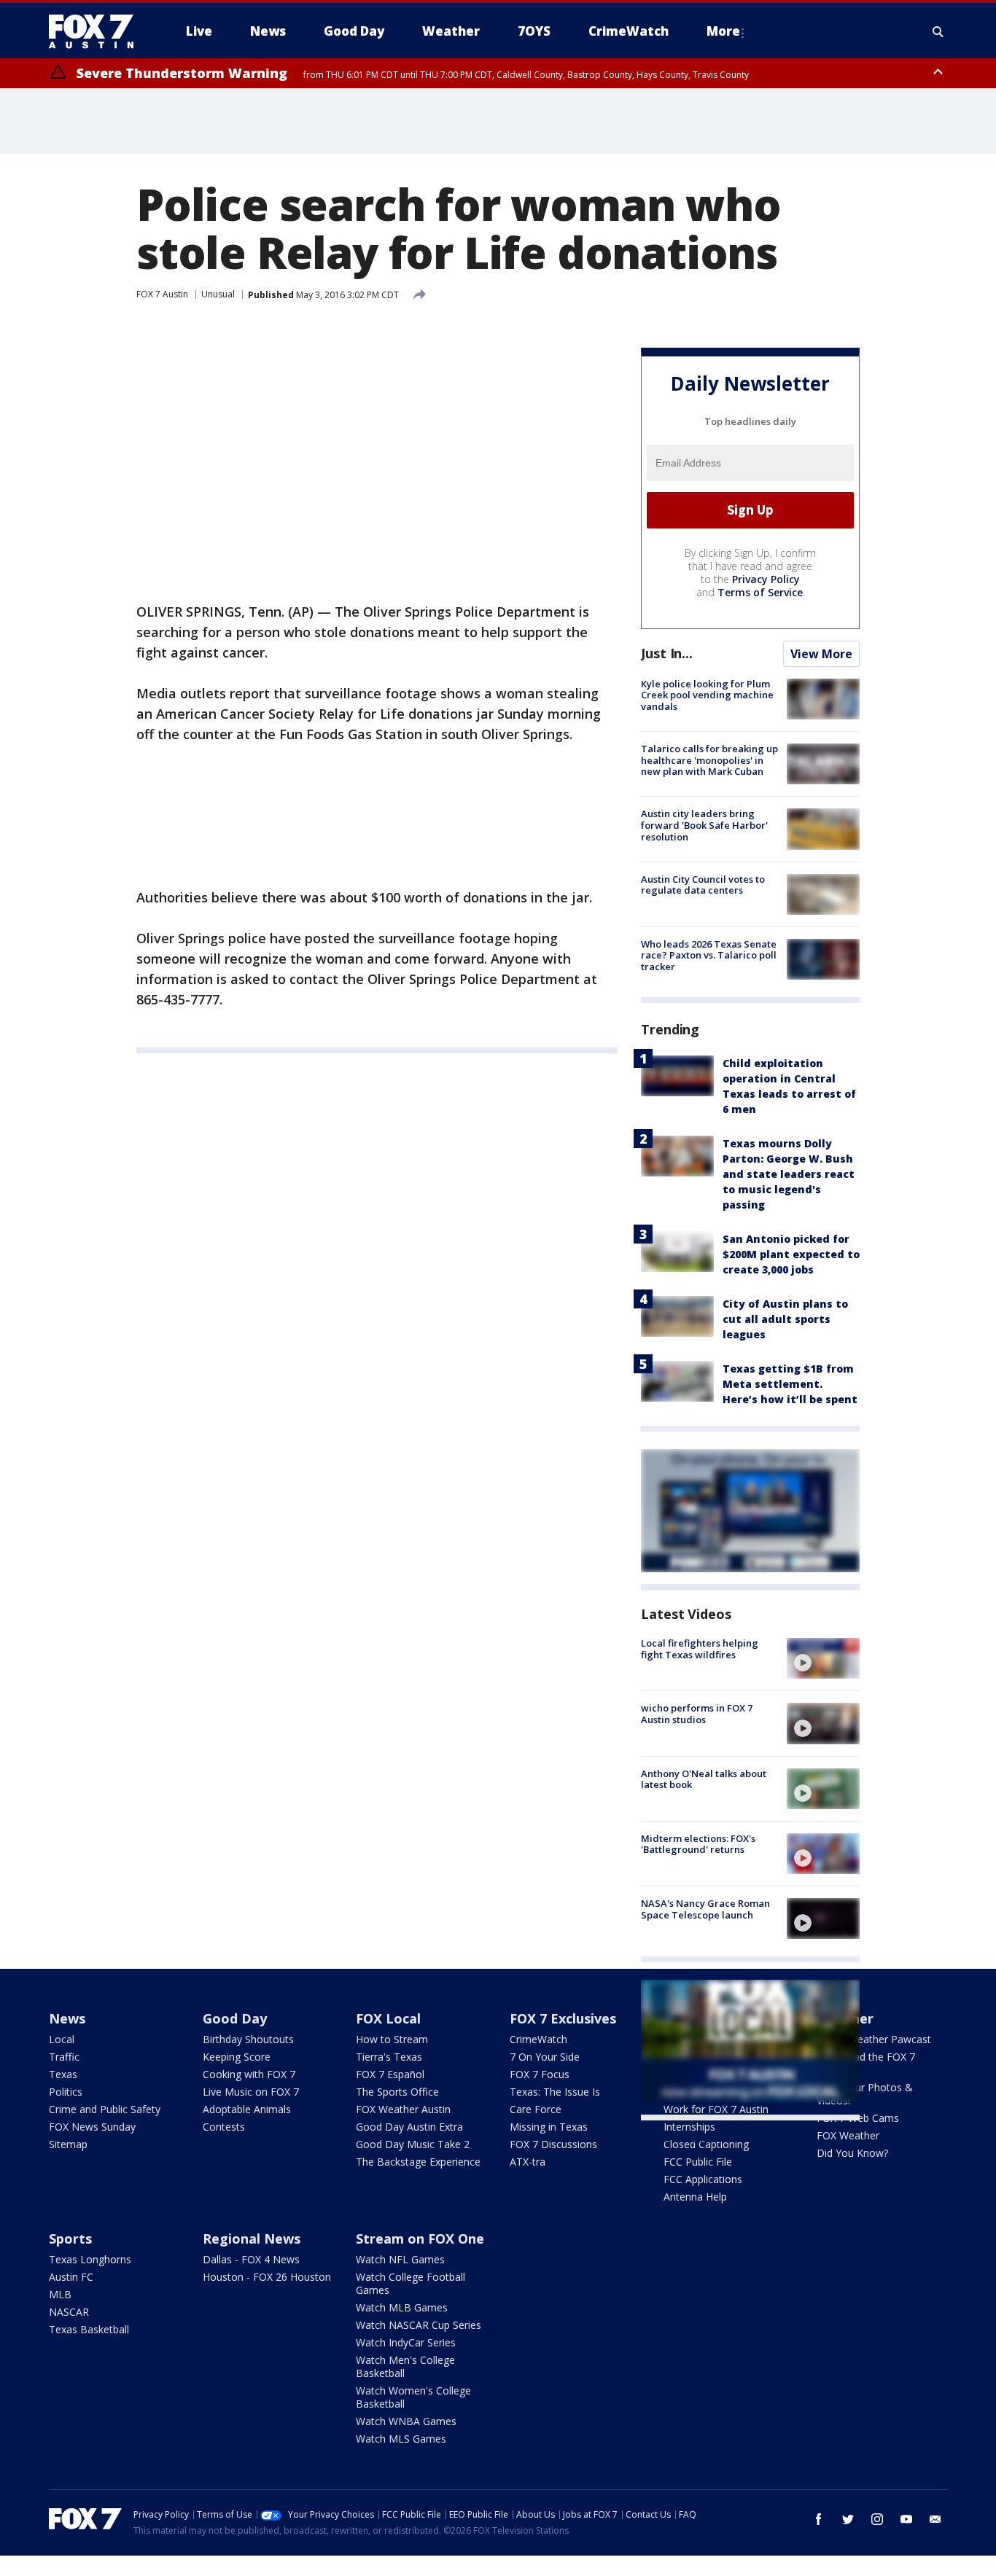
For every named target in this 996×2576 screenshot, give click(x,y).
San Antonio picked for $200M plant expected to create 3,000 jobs (791, 1254)
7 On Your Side (545, 2057)
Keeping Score (237, 2057)
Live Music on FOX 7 (251, 2092)
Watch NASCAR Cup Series (419, 2325)
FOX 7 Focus (540, 2074)
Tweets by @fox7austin (705, 2138)
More (723, 31)
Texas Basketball (89, 2329)
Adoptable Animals (247, 2109)
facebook (819, 2519)
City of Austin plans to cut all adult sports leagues (785, 1319)
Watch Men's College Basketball (405, 2366)
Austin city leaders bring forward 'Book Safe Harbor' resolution (704, 825)
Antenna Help (695, 2197)
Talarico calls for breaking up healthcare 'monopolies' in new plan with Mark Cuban (709, 760)
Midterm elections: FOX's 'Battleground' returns (698, 1844)
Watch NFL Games (400, 2259)
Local (62, 2039)
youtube (906, 2519)
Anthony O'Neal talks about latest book (704, 1779)
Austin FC (71, 2277)
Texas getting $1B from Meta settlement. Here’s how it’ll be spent (790, 1384)
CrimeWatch (538, 2039)
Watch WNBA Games (406, 2421)
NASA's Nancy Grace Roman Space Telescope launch (705, 1909)
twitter (848, 2519)
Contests (224, 2127)
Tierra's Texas (389, 2057)
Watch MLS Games (401, 2439)
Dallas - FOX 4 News (251, 2259)
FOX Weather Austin (403, 2109)
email (935, 2519)
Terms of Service (760, 592)
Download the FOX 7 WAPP (866, 2063)
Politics (66, 2092)
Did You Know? (852, 2153)
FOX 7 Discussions (553, 2144)
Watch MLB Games (402, 2307)
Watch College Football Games (411, 2283)
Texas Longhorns (90, 2259)
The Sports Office (397, 2092)
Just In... (667, 653)
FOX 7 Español (390, 2074)
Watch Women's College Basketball (413, 2397)
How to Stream (392, 2039)
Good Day (235, 2018)
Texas (63, 2074)
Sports (70, 2239)
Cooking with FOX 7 (249, 2074)
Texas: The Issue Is (555, 2092)
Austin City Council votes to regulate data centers (703, 885)
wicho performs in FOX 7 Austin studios (697, 1714)
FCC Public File (698, 2162)
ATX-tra (528, 2162)
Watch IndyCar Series (406, 2342)
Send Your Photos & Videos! (865, 2094)
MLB (60, 2294)
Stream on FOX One (420, 2239)
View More (821, 654)
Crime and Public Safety (105, 2109)
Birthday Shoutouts (248, 2039)
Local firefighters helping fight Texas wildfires (700, 1649)
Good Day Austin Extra (409, 2127)
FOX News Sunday (92, 2127)
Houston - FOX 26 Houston (267, 2277)
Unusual (218, 294)
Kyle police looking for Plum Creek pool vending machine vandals (707, 695)
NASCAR (69, 2312)
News (67, 2018)
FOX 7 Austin (162, 294)
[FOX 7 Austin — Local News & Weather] (97, 31)
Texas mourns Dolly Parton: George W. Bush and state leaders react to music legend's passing (789, 1174)
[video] (823, 1658)
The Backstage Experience (418, 2162)
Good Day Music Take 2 (413, 2144)
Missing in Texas (549, 2127)
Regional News (252, 2239)
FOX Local (388, 2018)
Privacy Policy (766, 579)
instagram (877, 2519)
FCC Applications (703, 2179)
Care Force (536, 2109)
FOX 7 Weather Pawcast (874, 2039)
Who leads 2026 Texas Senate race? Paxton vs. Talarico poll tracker (709, 955)
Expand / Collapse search (938, 31)
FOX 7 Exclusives (563, 2018)
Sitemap (68, 2144)
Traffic (64, 2057)
